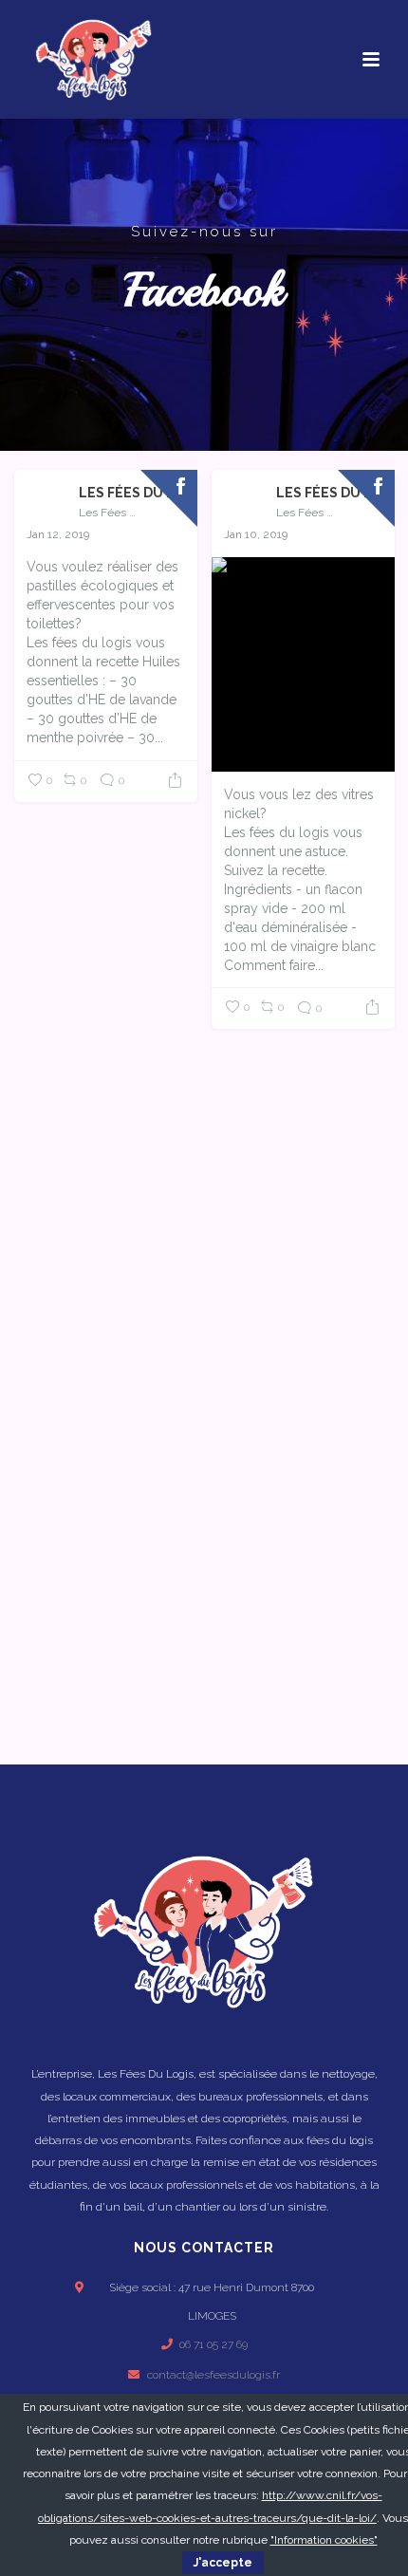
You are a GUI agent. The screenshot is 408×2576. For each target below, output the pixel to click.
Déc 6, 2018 (57, 1090)
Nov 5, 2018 (254, 1316)
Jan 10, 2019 (256, 534)
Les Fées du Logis (131, 493)
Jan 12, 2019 (58, 534)
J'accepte (223, 2563)
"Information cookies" (324, 2540)
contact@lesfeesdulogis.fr (213, 2375)
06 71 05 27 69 (213, 2344)
